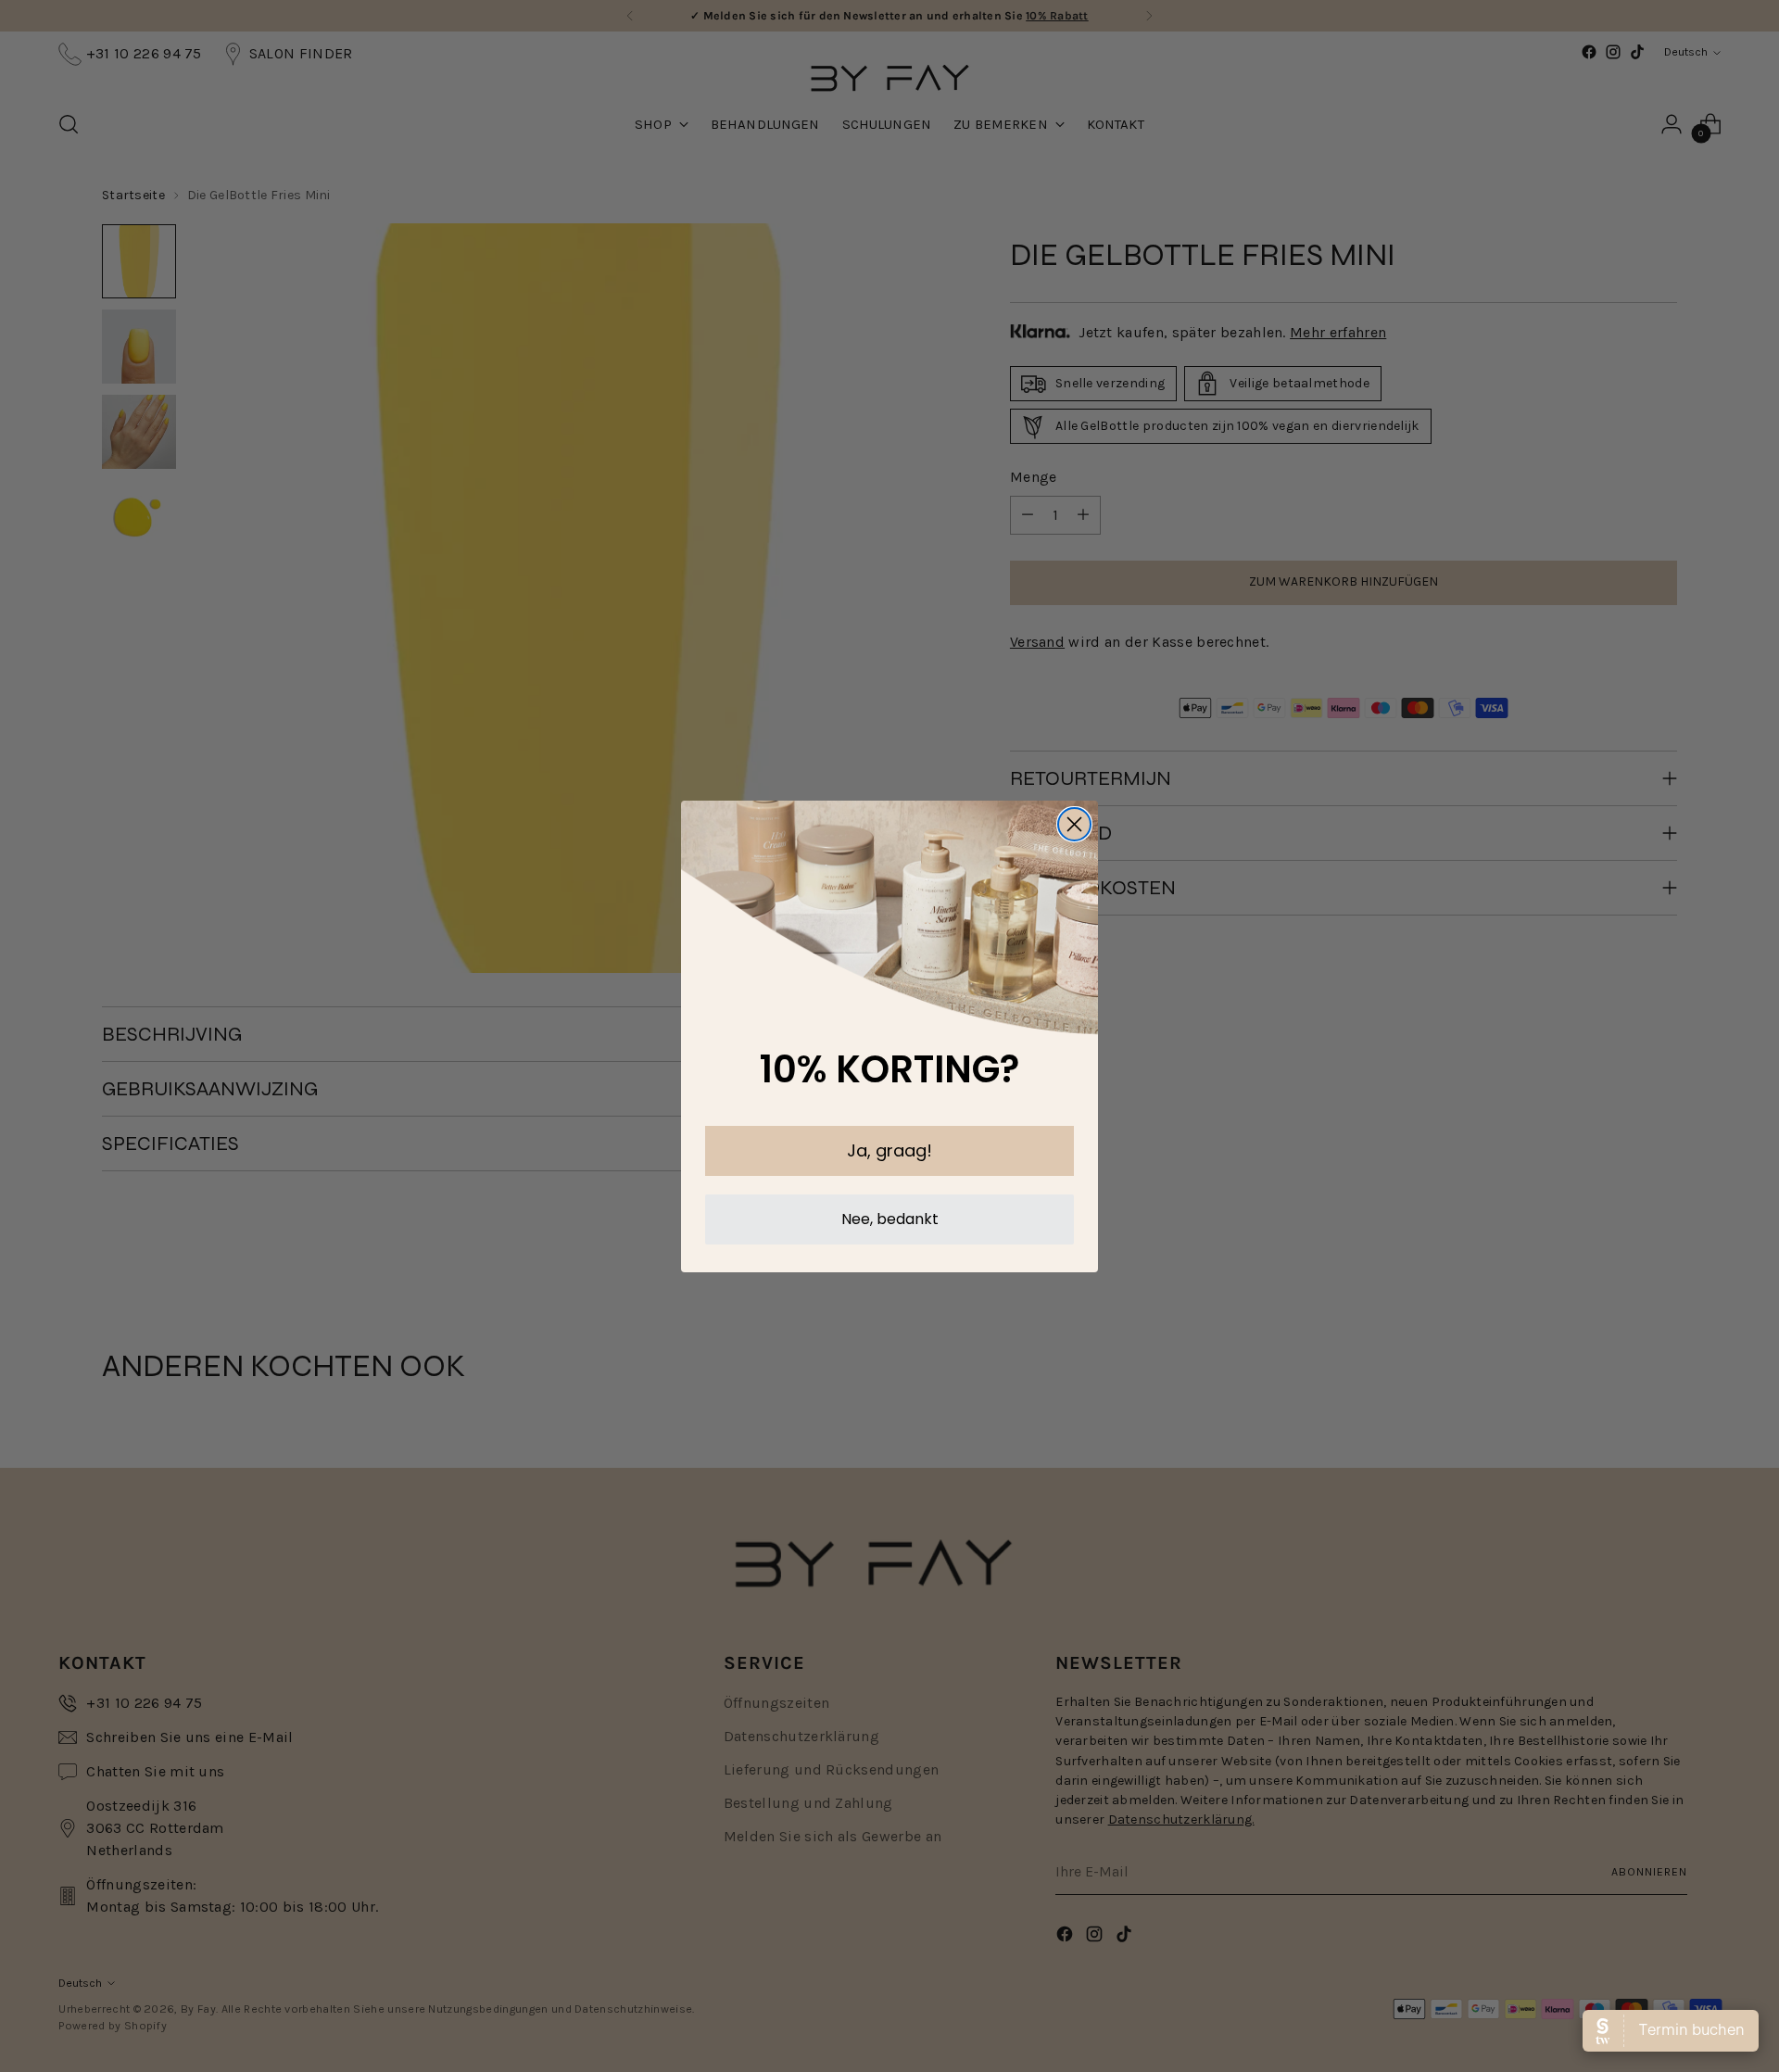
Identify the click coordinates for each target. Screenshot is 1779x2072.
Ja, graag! (889, 1150)
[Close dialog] (1074, 824)
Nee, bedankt (890, 1219)
